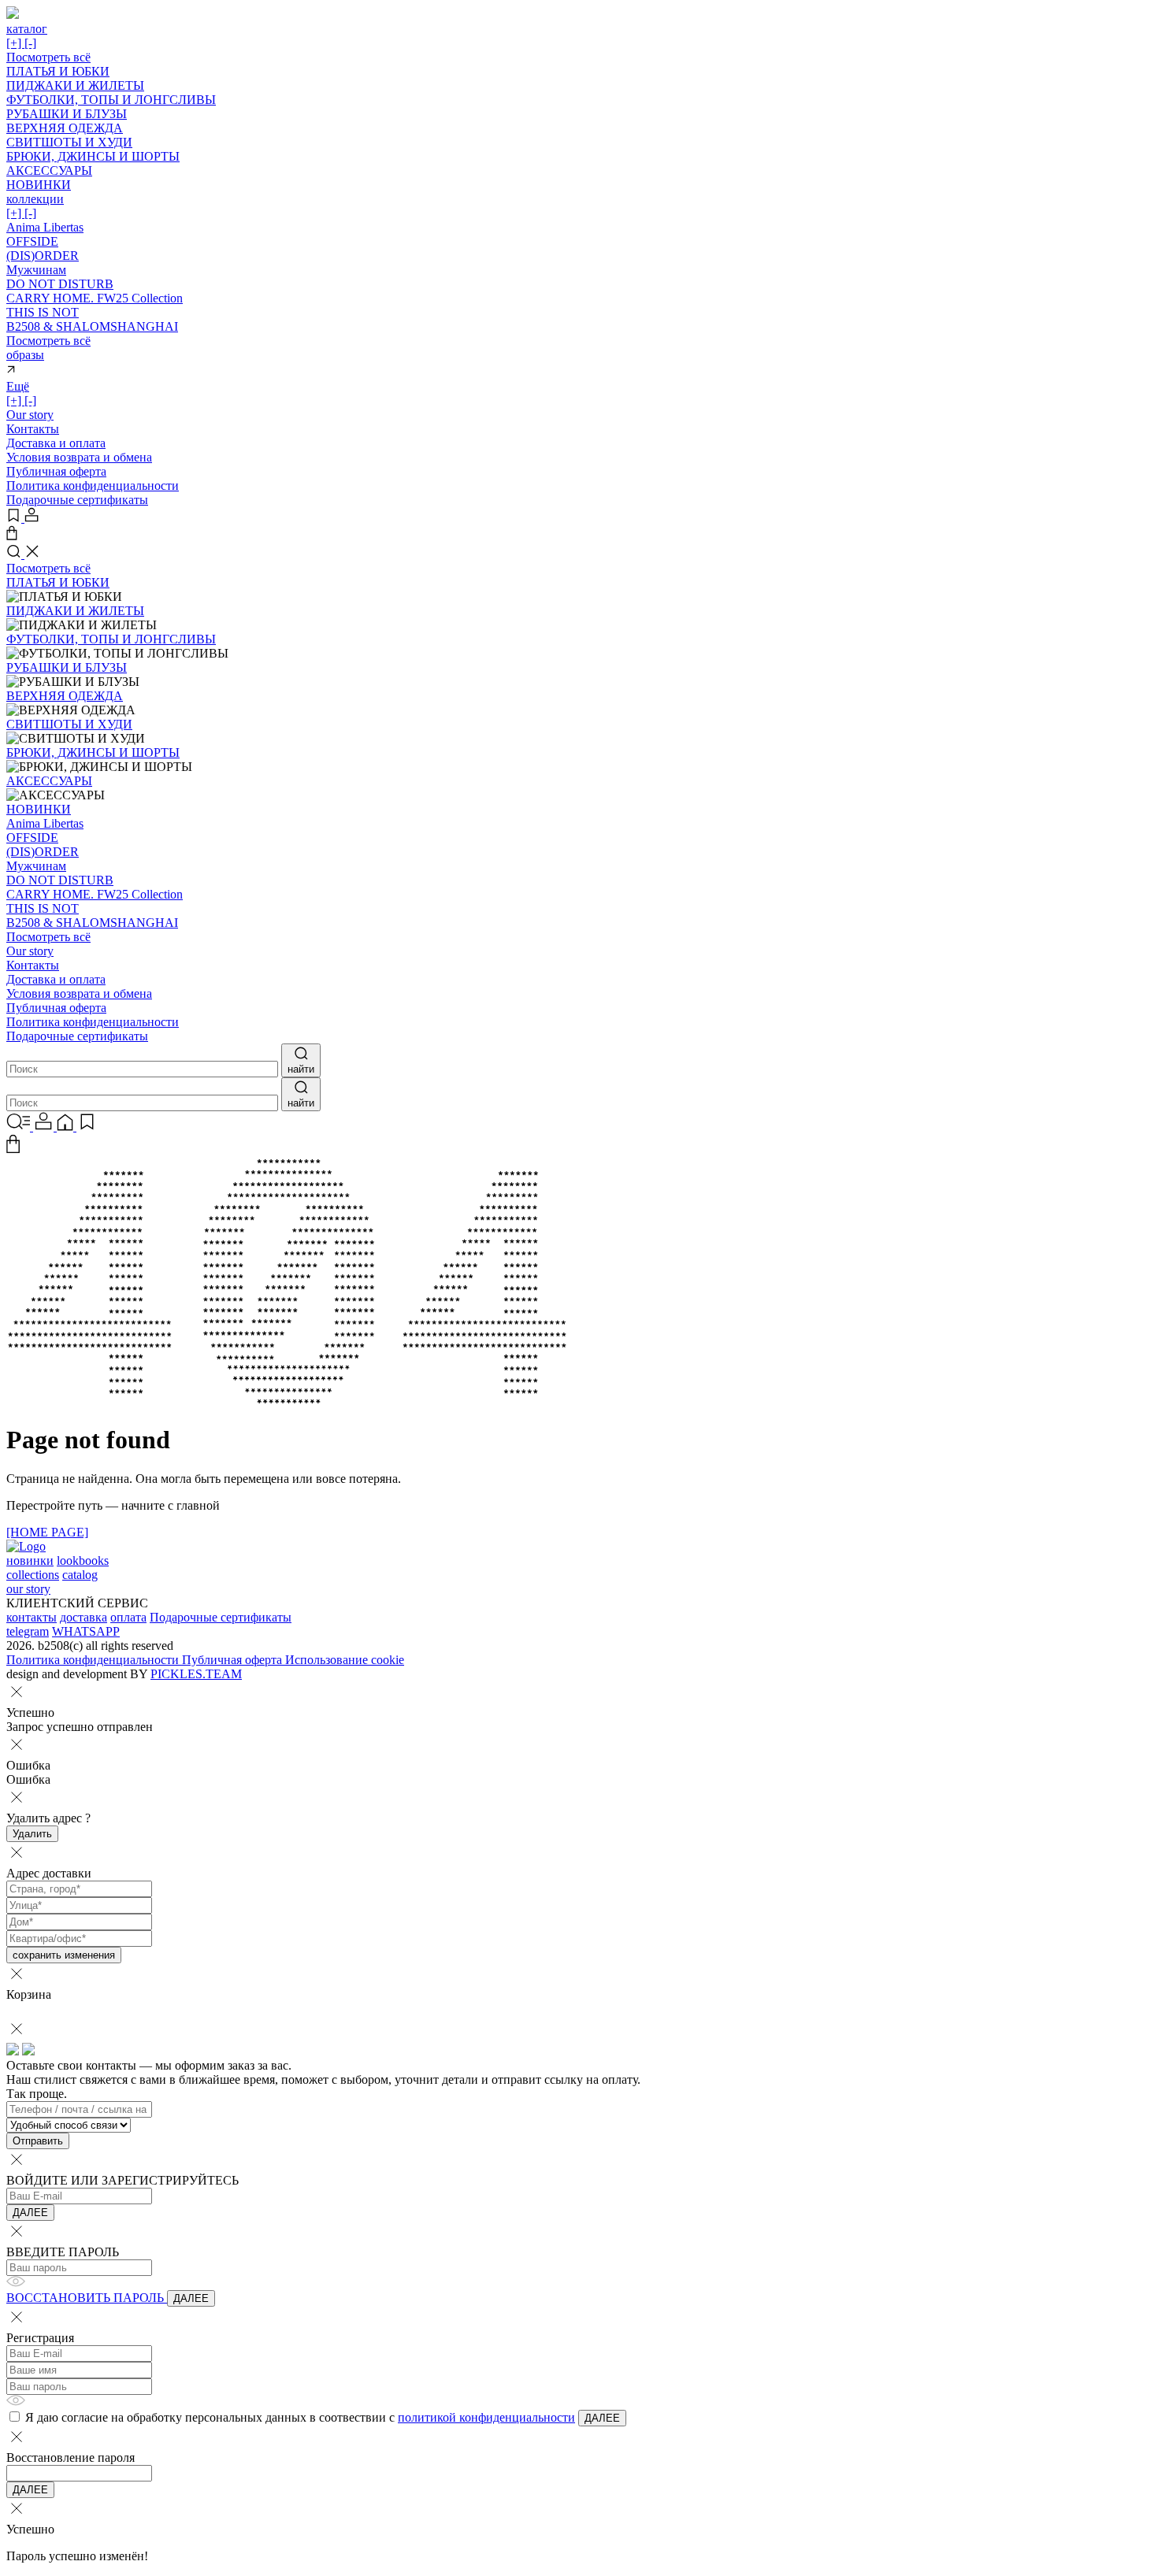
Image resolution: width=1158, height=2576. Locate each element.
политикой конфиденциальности (486, 2417)
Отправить (38, 2141)
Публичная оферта (56, 471)
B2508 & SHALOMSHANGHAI (92, 326)
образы (25, 355)
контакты (32, 1617)
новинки (30, 1560)
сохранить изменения (64, 1955)
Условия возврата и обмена (79, 457)
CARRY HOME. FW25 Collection (95, 298)
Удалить (32, 1834)
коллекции (35, 206)
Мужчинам (36, 270)
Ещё (21, 393)
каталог (27, 36)
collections (33, 1575)
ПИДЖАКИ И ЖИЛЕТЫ (75, 85)
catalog (80, 1575)
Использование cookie (345, 1660)
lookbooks (83, 1560)
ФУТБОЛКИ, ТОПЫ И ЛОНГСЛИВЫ (111, 100)
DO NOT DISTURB (60, 284)
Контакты (33, 429)
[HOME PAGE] (47, 1532)
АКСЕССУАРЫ (49, 170)
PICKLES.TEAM (196, 1674)
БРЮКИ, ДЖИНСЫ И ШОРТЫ (93, 156)
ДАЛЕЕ (30, 2213)
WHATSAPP (86, 1631)
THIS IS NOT (43, 312)
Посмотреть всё (48, 57)
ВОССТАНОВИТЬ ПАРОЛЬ (87, 2298)
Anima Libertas (45, 227)
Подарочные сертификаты (77, 500)
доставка (84, 1617)
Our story (30, 415)
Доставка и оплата (56, 443)
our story (28, 1589)
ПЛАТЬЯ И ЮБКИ (58, 71)
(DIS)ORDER (43, 256)
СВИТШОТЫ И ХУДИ (69, 142)
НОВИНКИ (39, 185)
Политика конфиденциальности (93, 486)
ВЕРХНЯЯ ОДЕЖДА (65, 128)
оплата (128, 1617)
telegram (28, 1631)
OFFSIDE (32, 241)
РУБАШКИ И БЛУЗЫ (67, 114)
